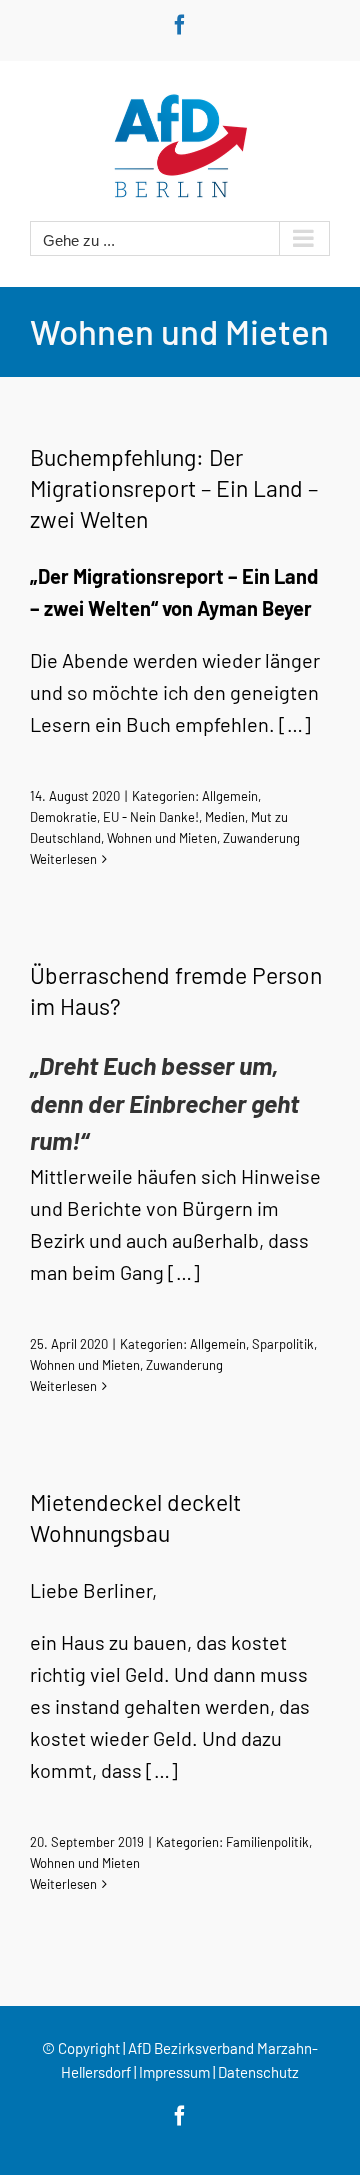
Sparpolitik (283, 1344)
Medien (225, 817)
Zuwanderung (261, 838)
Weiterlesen (63, 859)
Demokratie (63, 817)
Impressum (174, 2072)
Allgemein (230, 796)
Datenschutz (258, 2072)
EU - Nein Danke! (151, 817)
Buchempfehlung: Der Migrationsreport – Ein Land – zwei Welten (174, 488)
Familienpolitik (267, 1842)
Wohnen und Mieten (162, 838)
